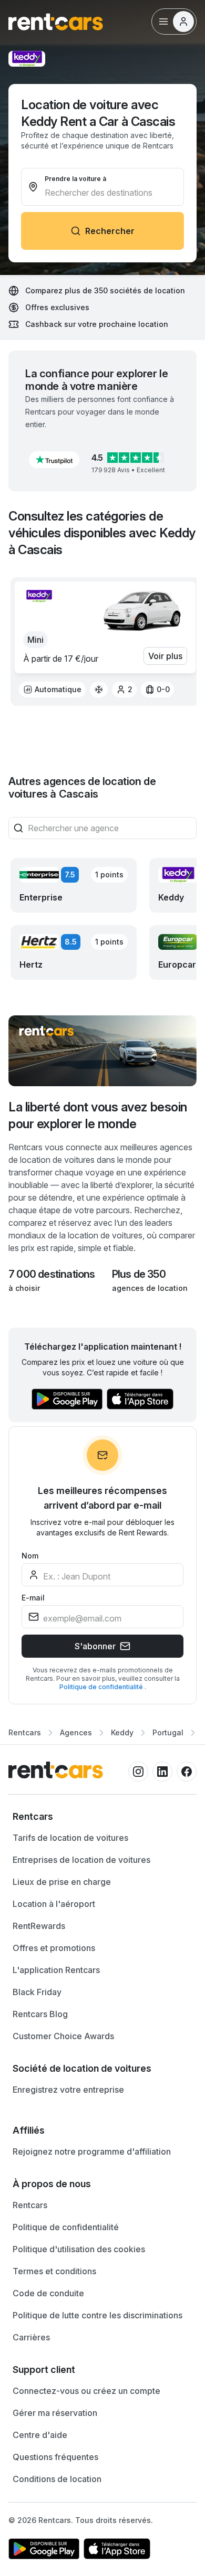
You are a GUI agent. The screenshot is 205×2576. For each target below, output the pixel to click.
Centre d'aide (40, 2435)
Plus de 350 (139, 1274)
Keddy (122, 1732)
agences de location (150, 1288)
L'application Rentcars (56, 1970)
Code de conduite (48, 2293)
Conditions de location (57, 2479)
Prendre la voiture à (75, 179)
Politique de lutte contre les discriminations (98, 2315)
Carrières (31, 2337)
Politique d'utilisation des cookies (79, 2249)
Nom (30, 1556)
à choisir (24, 1288)
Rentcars (25, 1732)
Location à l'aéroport (54, 1904)
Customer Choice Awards (63, 2036)
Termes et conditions (54, 2271)
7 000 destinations (52, 1274)
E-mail (33, 1598)
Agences (76, 1732)
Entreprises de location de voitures (81, 1860)
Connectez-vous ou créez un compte (86, 2391)
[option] (52, 690)
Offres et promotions (54, 1948)
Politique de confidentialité (102, 1687)
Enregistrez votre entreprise (68, 2090)
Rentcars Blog (40, 2014)
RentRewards (39, 1926)
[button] (54, 460)
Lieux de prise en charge (62, 1882)
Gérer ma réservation (55, 2413)
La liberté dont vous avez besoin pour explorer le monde (98, 1115)
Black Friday (37, 1992)
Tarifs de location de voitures (70, 1838)
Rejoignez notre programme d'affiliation (92, 2151)
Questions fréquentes (55, 2457)
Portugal (168, 1732)
